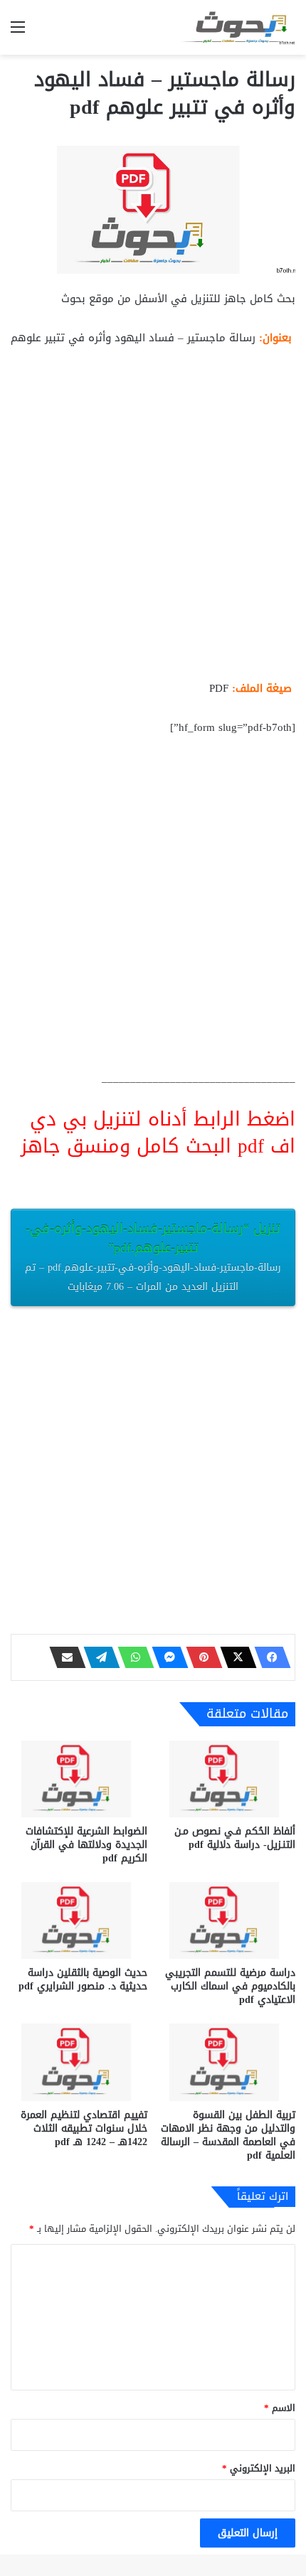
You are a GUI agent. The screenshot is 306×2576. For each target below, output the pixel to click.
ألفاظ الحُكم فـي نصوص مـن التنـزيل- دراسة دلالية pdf (235, 1838)
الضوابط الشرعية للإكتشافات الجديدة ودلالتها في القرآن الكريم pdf (86, 1845)
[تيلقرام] (97, 1657)
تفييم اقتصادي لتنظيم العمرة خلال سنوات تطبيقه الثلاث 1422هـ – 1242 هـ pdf (84, 2128)
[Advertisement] (153, 519)
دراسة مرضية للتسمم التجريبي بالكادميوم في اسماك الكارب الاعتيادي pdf (230, 1986)
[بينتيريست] (200, 1657)
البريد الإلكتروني (259, 2468)
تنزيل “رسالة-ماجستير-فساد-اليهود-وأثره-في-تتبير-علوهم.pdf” (153, 1256)
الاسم (280, 2408)
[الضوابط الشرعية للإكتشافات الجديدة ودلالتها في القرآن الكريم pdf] (79, 1779)
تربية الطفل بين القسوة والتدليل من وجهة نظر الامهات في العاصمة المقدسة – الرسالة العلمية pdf (228, 2135)
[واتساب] (132, 1657)
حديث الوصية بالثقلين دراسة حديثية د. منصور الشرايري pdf (83, 1979)
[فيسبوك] (268, 1657)
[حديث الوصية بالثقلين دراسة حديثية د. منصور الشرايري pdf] (79, 1920)
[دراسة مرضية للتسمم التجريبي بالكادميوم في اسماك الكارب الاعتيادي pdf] (227, 1920)
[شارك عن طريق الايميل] (63, 1657)
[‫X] (234, 1657)
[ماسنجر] (166, 1657)
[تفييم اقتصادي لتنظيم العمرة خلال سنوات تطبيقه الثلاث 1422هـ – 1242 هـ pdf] (79, 2062)
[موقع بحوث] (238, 27)
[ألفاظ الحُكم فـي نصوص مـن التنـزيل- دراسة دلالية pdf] (227, 1779)
